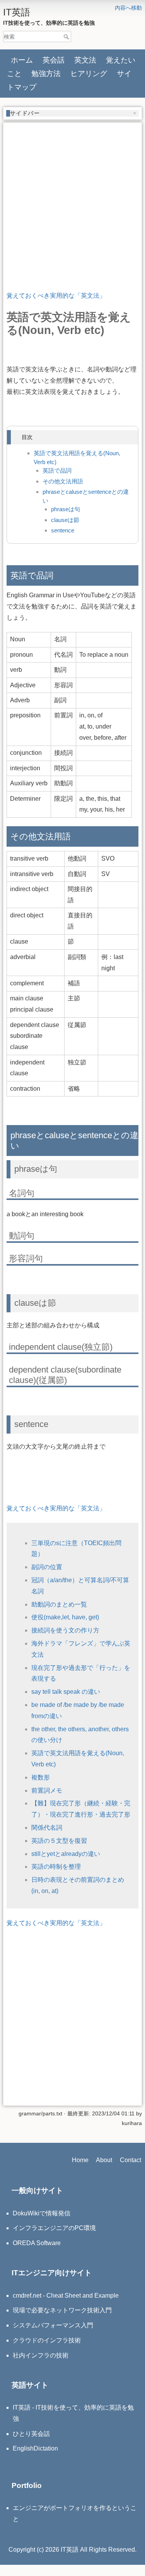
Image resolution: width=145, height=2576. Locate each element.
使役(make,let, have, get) (65, 1617)
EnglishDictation (35, 2448)
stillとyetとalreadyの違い (66, 1854)
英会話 (54, 60)
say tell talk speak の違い (66, 1692)
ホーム (22, 60)
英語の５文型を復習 (59, 1841)
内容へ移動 (128, 8)
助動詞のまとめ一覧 (59, 1604)
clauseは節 (65, 520)
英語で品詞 (57, 470)
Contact (130, 2160)
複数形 (41, 1777)
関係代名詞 (47, 1828)
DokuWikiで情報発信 (42, 2213)
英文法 (85, 60)
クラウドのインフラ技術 (47, 2340)
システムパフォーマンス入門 (53, 2325)
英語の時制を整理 (56, 1867)
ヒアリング (89, 73)
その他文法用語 (63, 481)
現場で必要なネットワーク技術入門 (62, 2310)
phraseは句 (66, 509)
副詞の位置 (47, 1567)
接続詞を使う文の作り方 (65, 1630)
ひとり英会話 (31, 2434)
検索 (67, 37)
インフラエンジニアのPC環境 (54, 2228)
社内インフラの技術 (41, 2355)
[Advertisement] (72, 198)
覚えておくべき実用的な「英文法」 (56, 296)
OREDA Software (37, 2243)
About (104, 2160)
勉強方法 (46, 73)
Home (80, 2160)
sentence (63, 530)
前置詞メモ (47, 1790)
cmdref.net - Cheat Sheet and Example (66, 2296)
